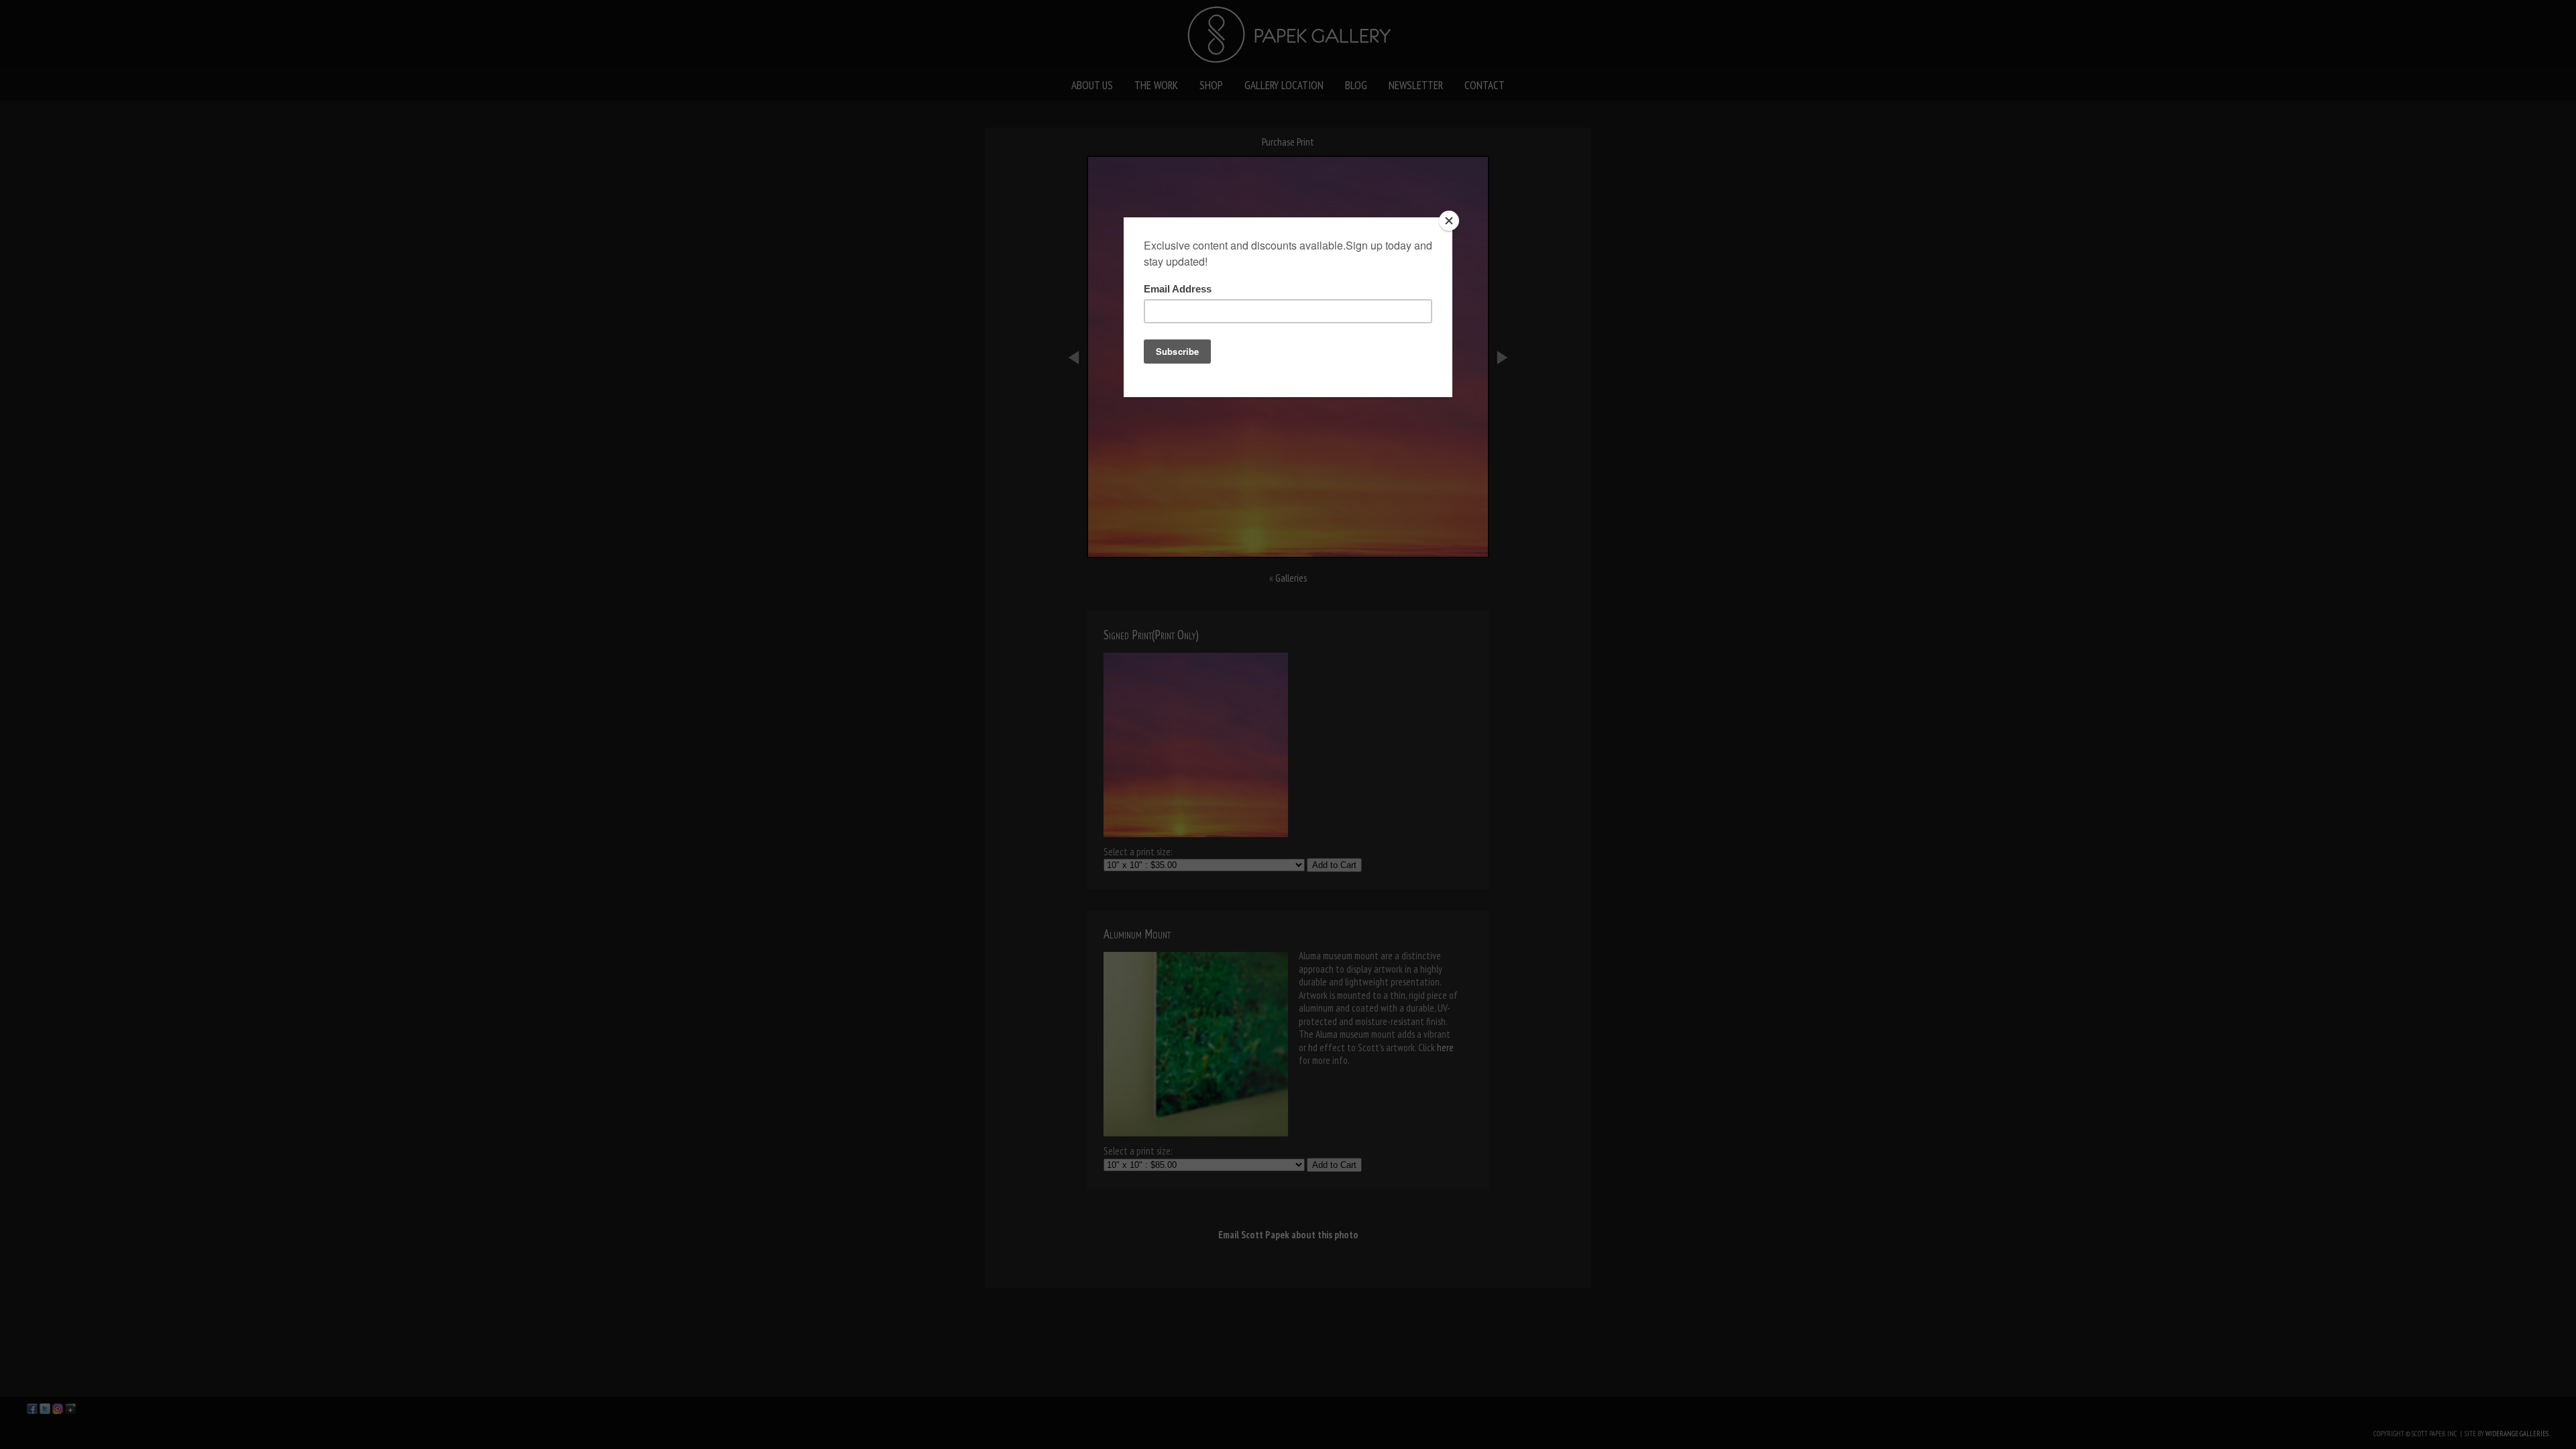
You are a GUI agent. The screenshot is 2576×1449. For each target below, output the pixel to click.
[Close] (1449, 221)
